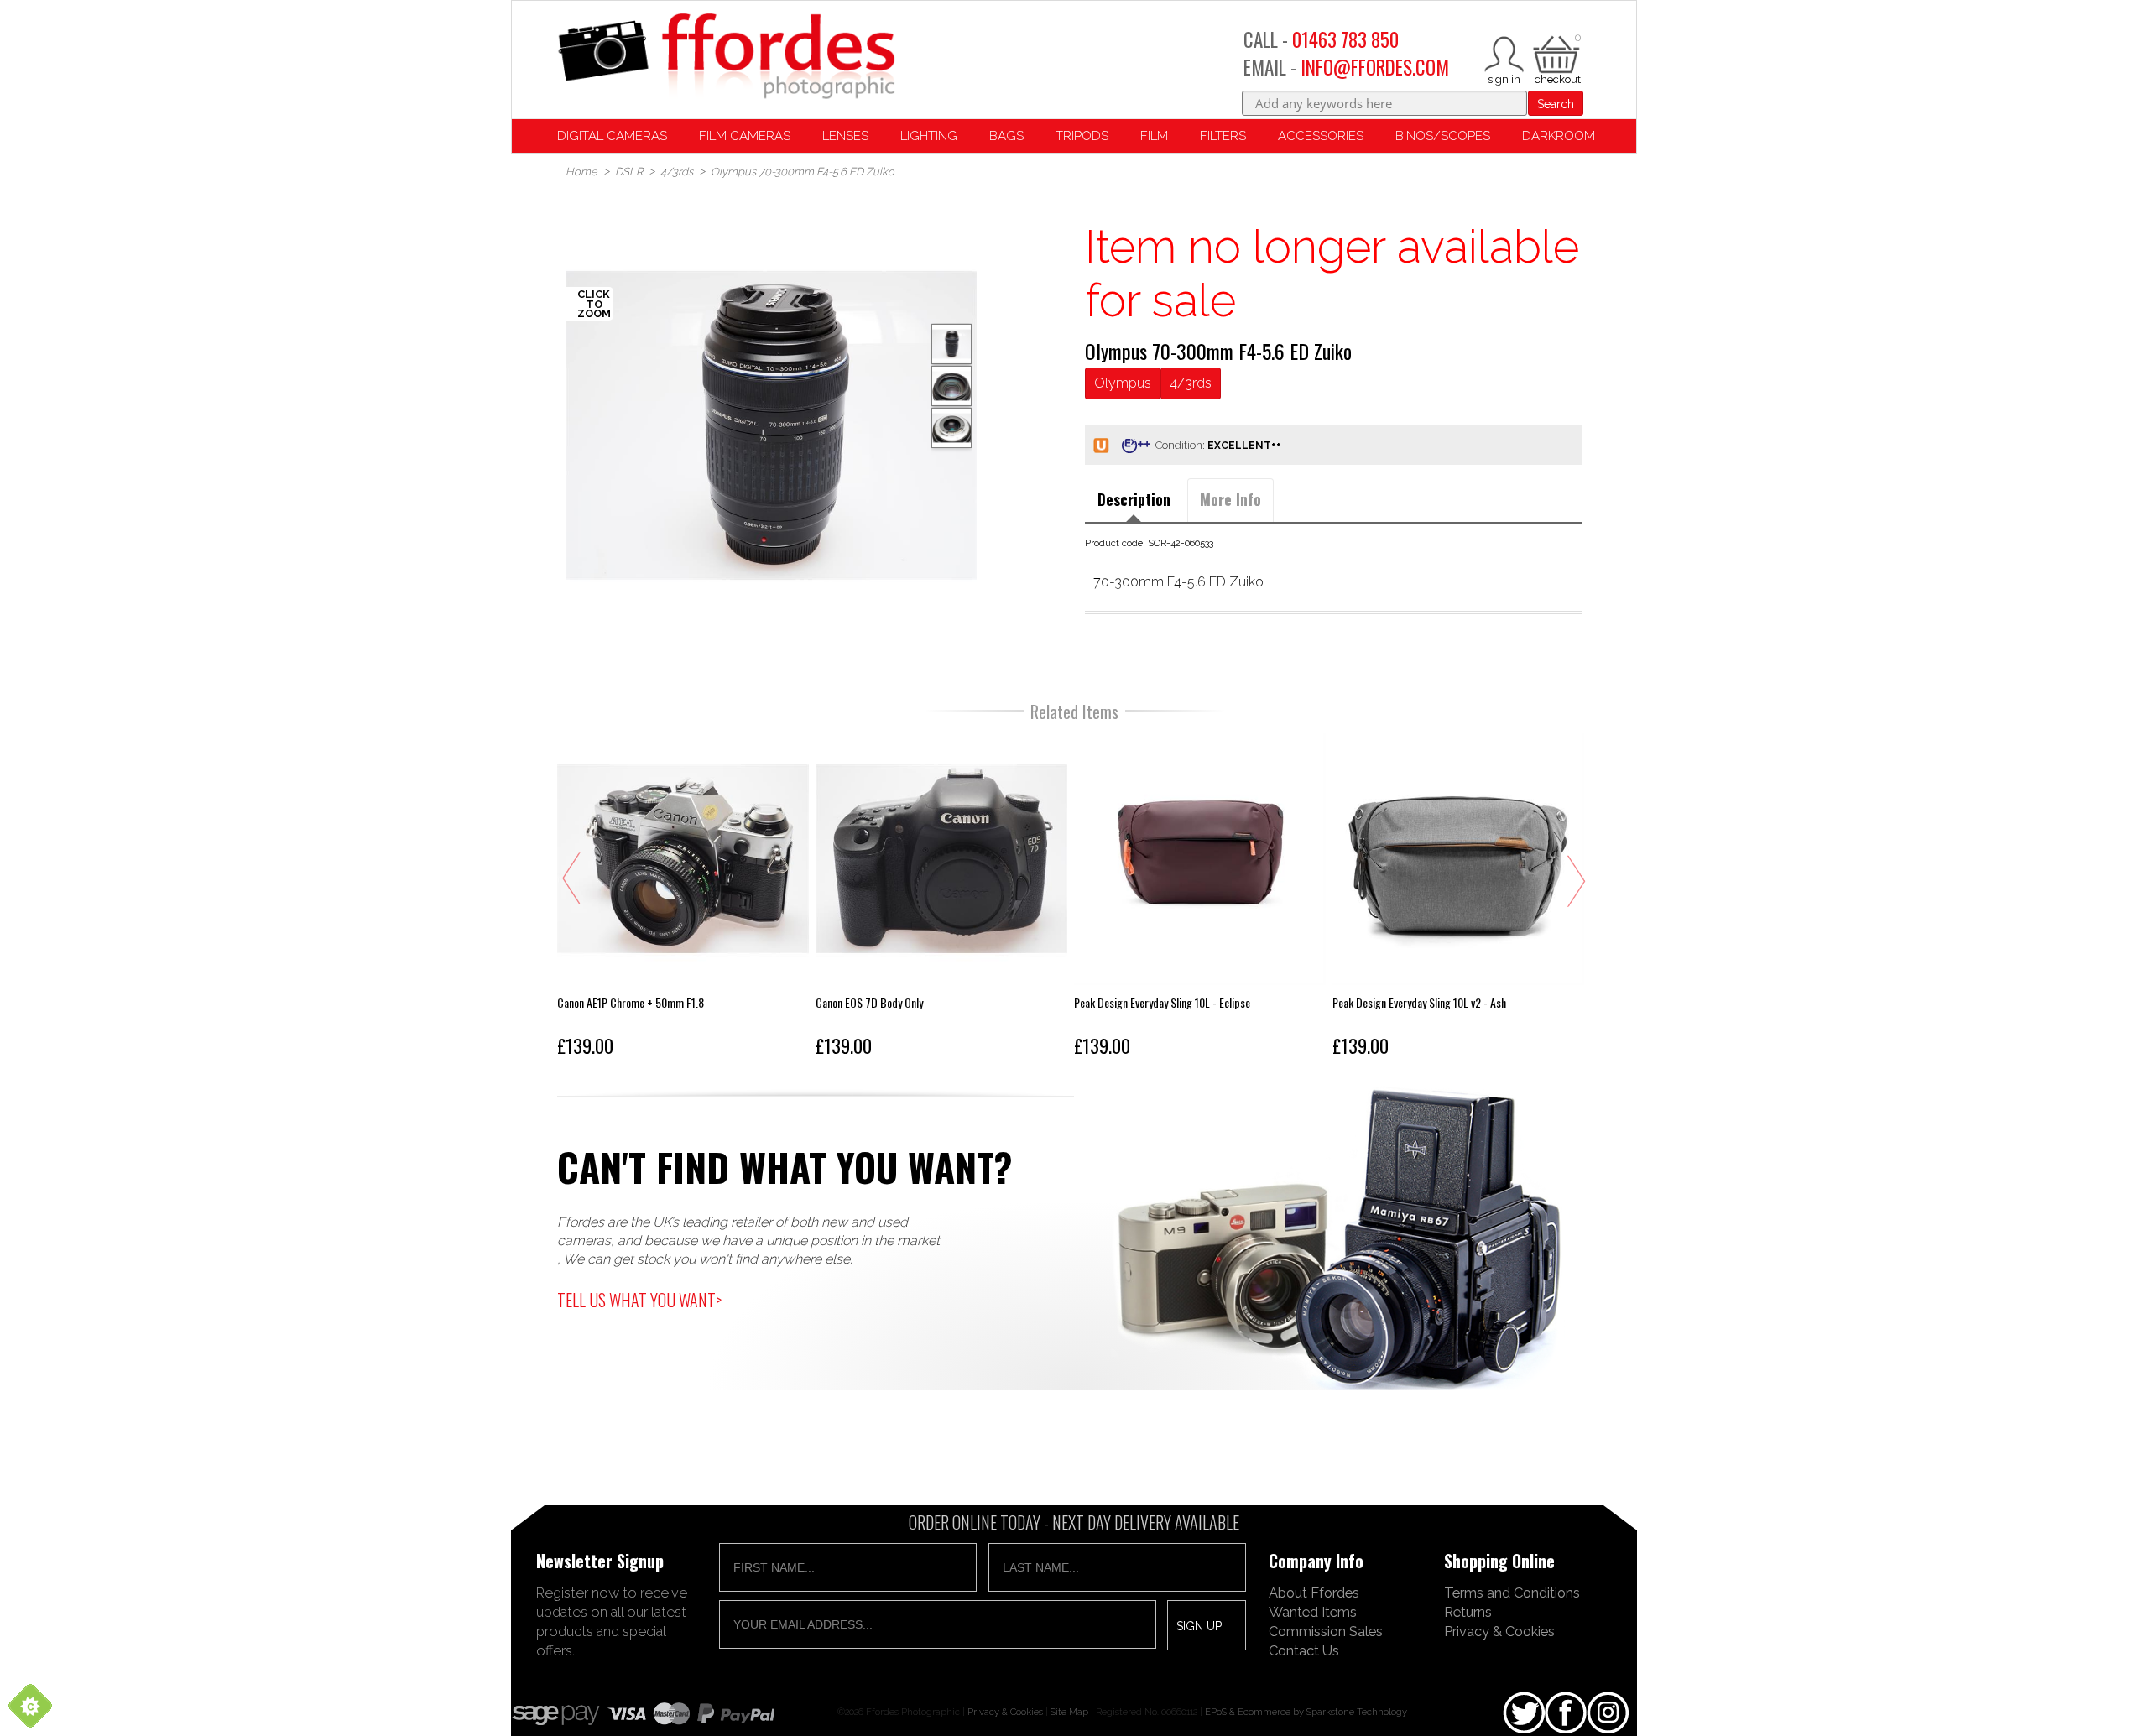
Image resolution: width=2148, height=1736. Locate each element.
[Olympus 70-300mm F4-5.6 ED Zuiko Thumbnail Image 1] (951, 386)
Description (1134, 499)
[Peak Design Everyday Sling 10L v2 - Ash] (1458, 899)
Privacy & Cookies (1499, 1631)
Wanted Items (1313, 1612)
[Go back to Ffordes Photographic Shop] (726, 57)
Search (1556, 104)
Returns (1468, 1612)
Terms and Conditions (1512, 1593)
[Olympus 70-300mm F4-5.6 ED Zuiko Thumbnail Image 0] (771, 425)
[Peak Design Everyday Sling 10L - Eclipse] (1200, 899)
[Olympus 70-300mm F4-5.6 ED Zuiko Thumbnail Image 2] (951, 428)
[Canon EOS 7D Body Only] (941, 899)
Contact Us (1304, 1650)
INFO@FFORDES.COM (1375, 67)
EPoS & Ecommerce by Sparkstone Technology (1306, 1712)
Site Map (1069, 1712)
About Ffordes (1314, 1593)
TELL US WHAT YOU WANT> (639, 1300)
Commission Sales (1326, 1631)
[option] (771, 425)
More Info (1230, 499)
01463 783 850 (1345, 39)
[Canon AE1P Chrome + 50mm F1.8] (683, 899)
